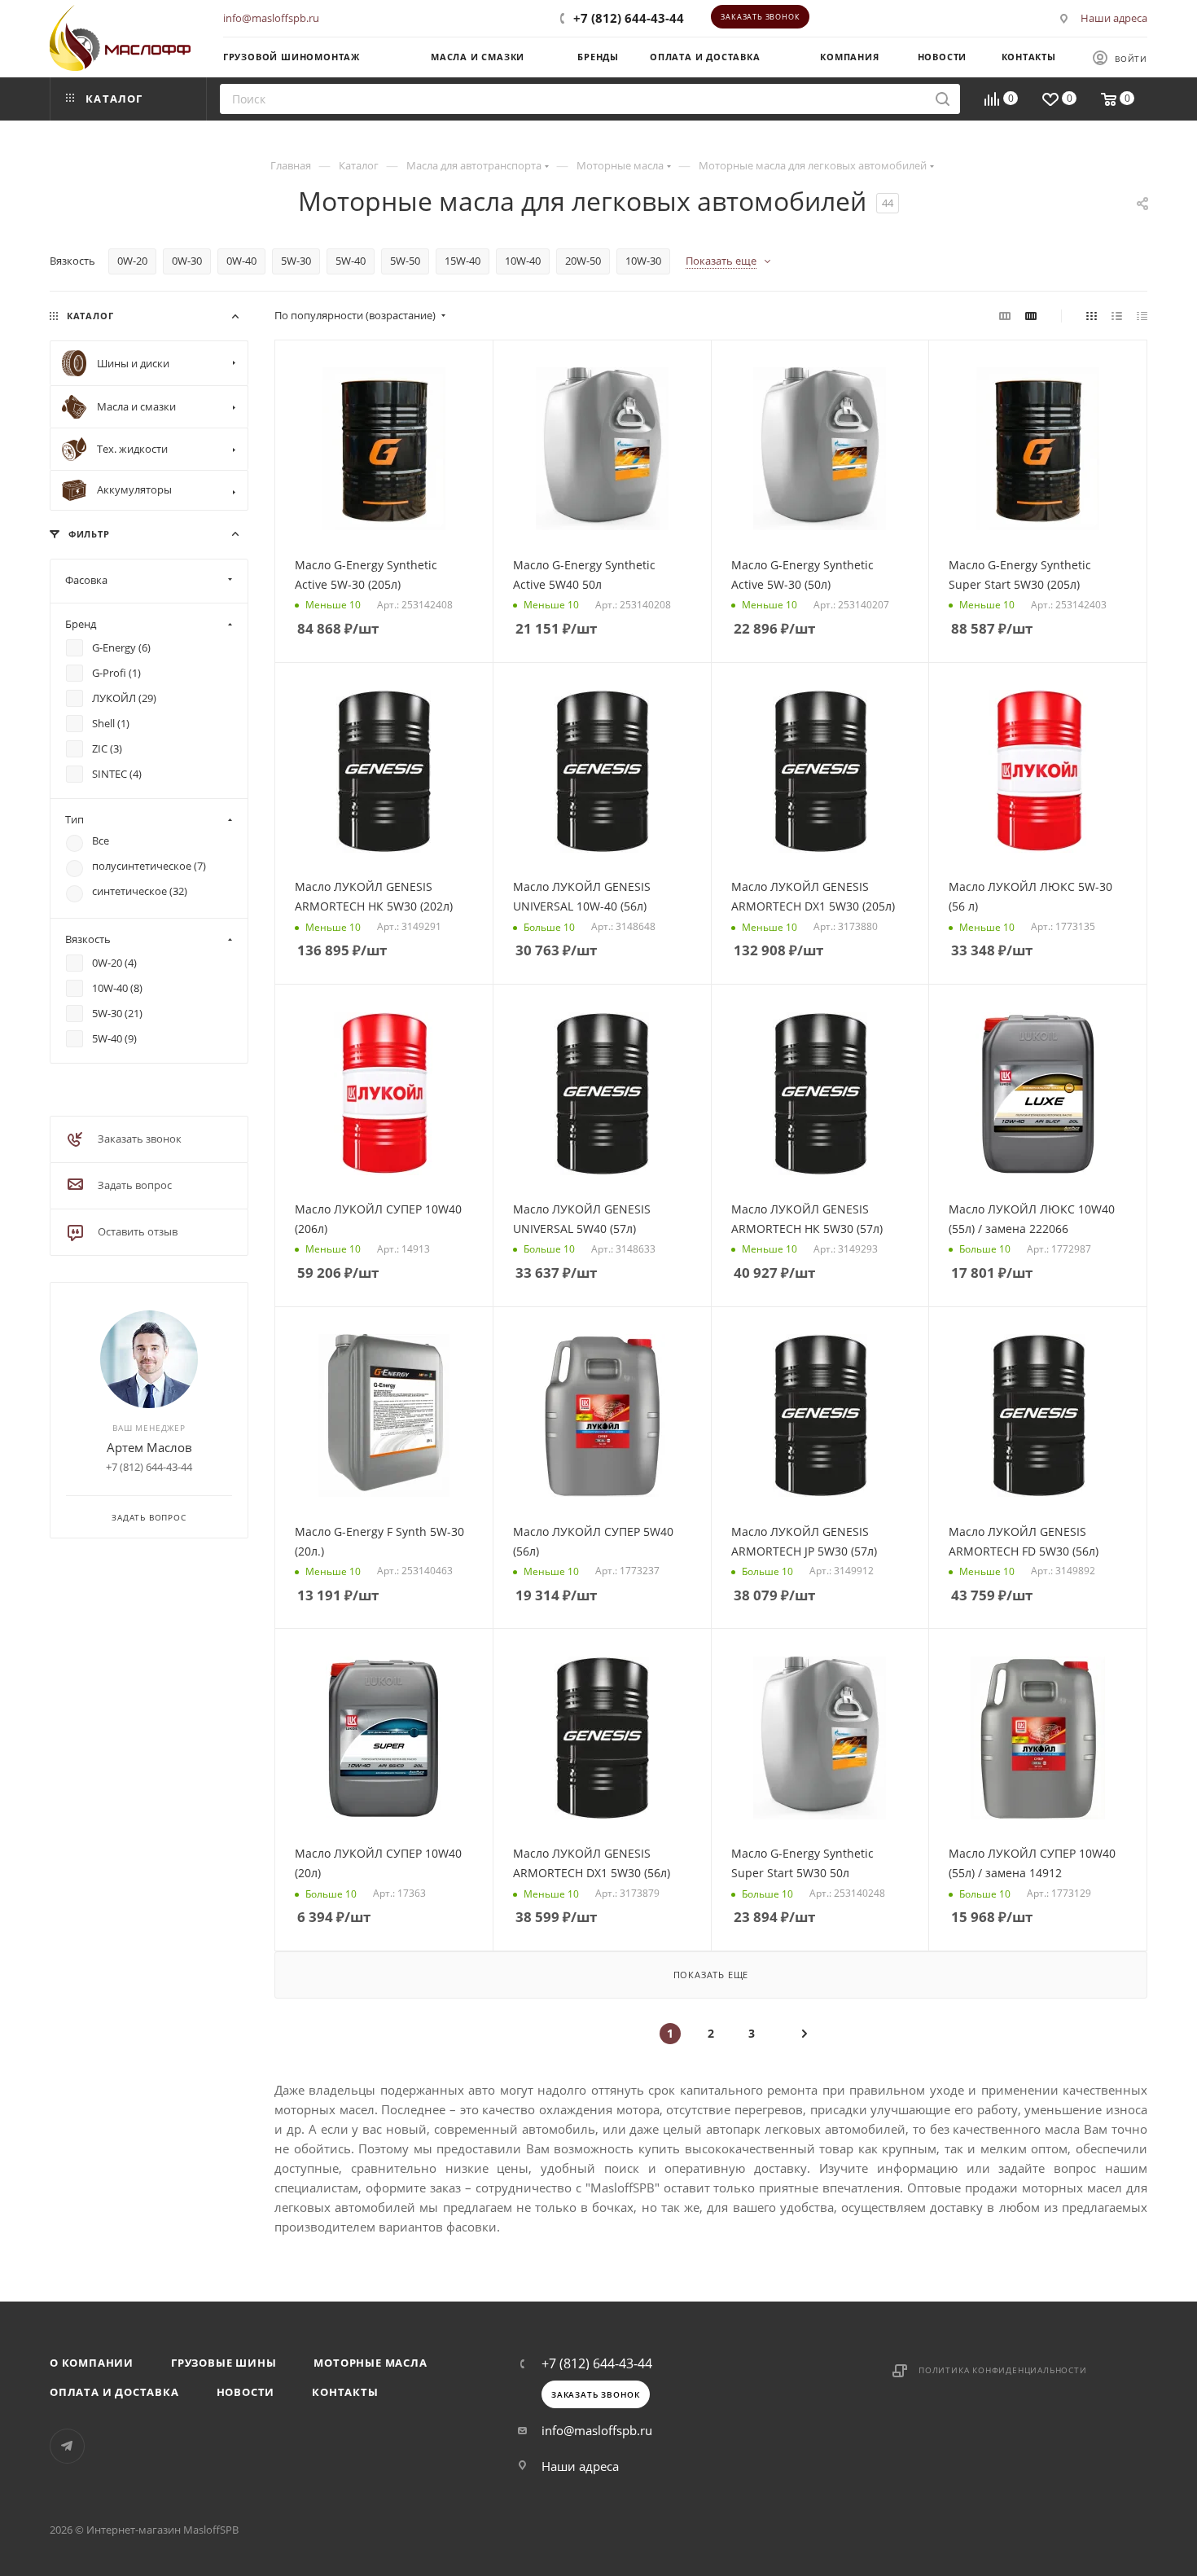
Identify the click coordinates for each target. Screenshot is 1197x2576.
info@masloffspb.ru (271, 18)
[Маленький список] (1005, 315)
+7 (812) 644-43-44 (629, 18)
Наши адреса (1114, 18)
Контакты (345, 2392)
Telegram (67, 2446)
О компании (92, 2363)
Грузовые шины (224, 2363)
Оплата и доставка (114, 2392)
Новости (246, 2392)
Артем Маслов (149, 1447)
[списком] (1117, 315)
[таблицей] (1142, 315)
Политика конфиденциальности (1003, 2370)
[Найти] (943, 99)
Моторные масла (370, 2363)
